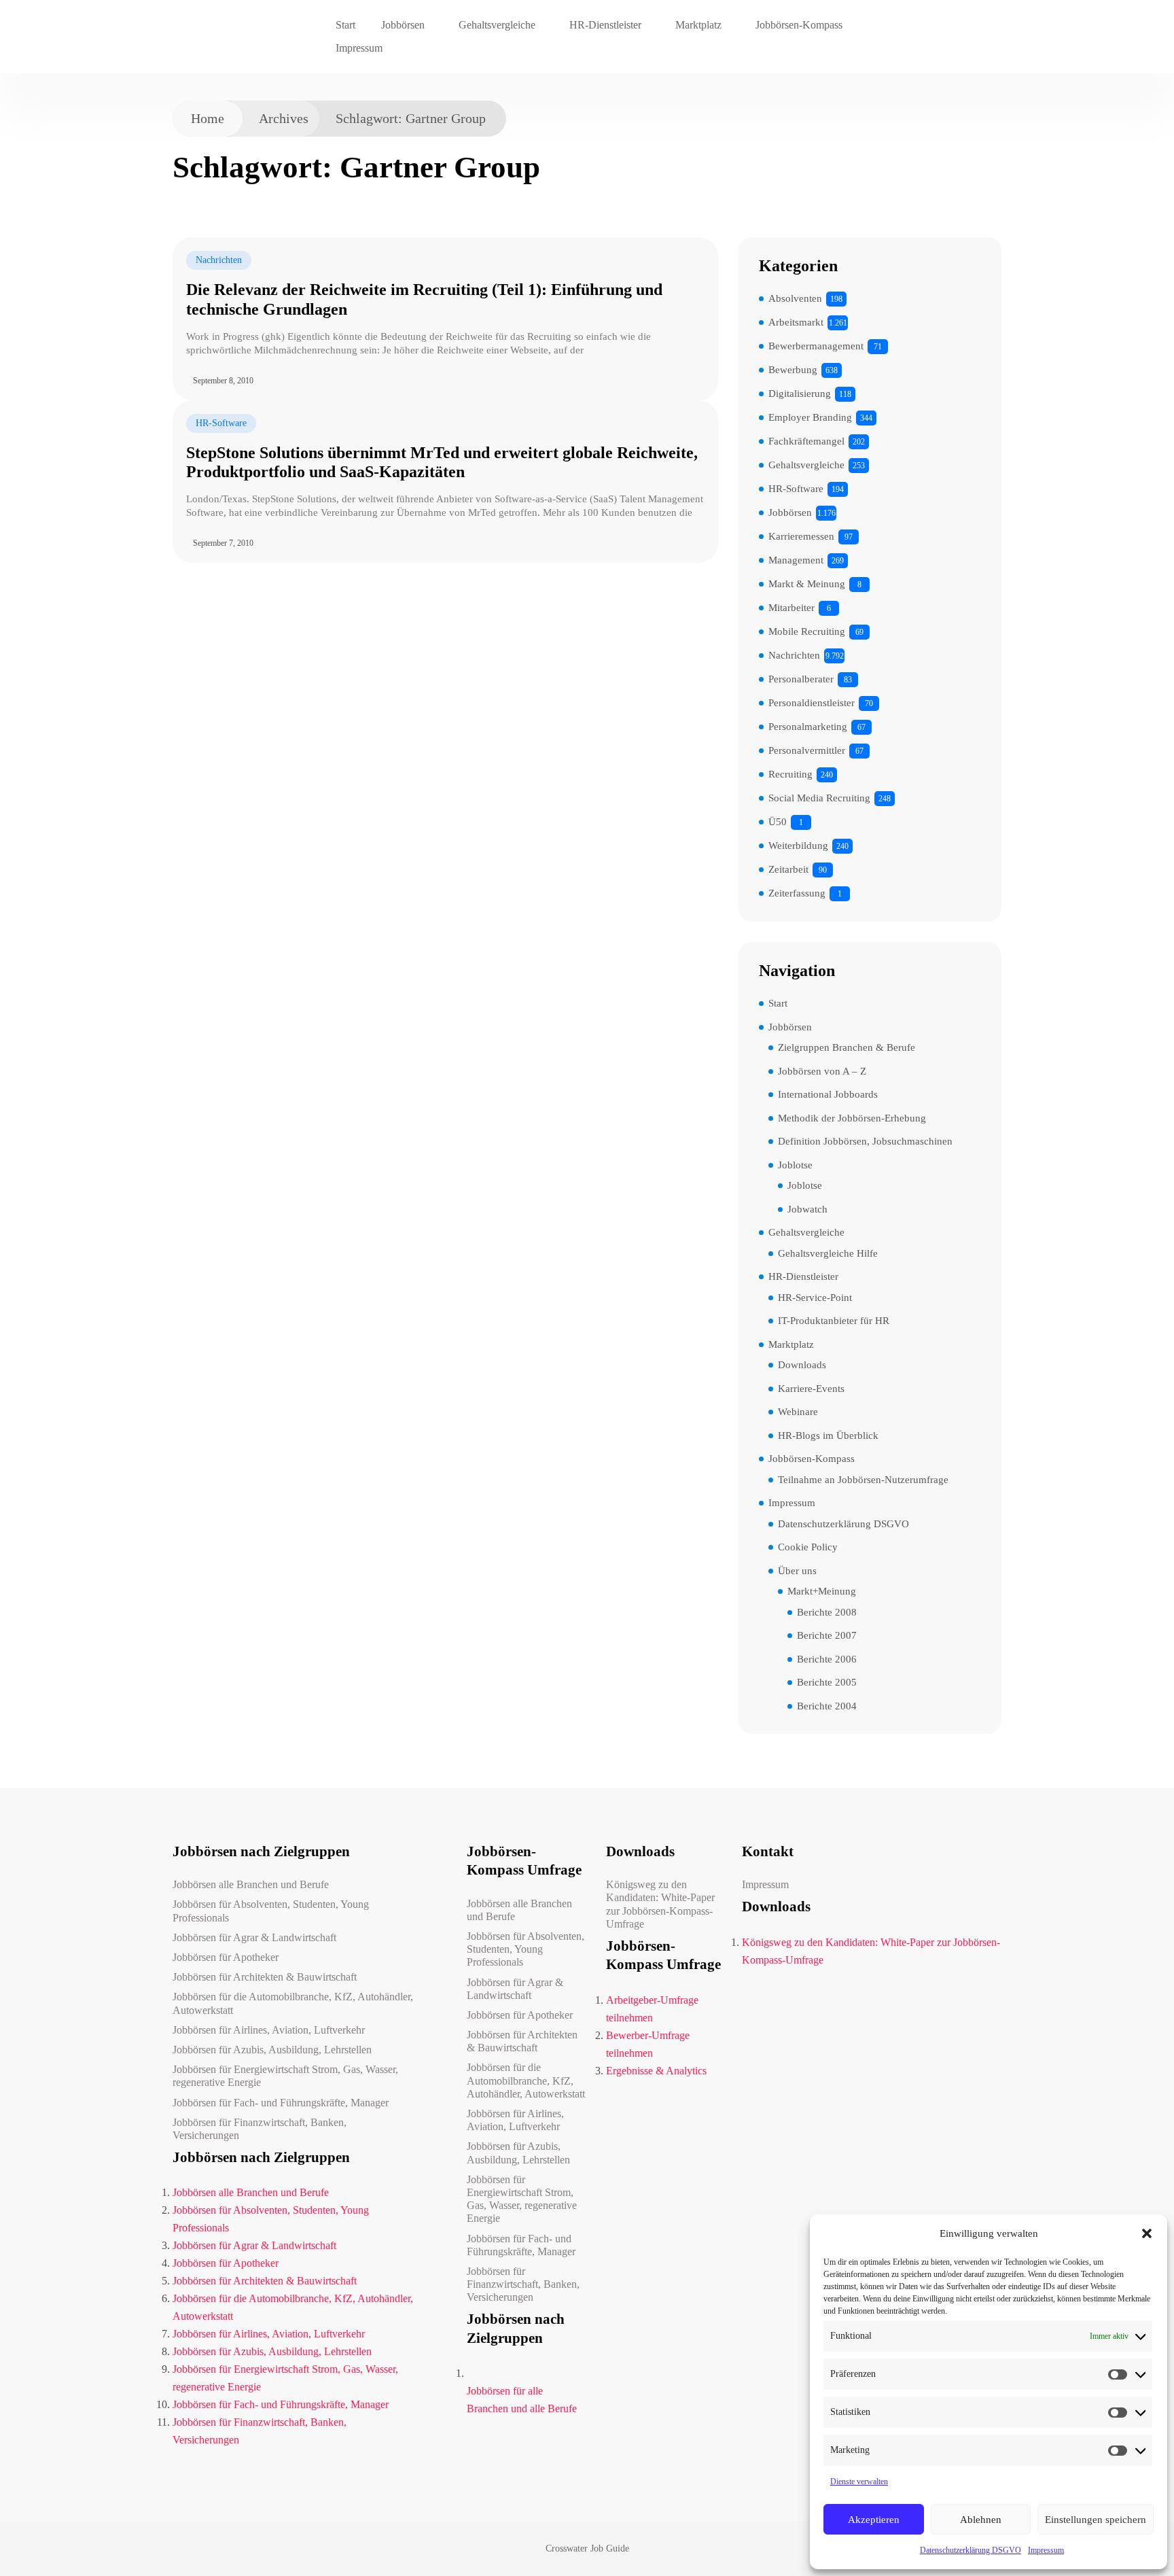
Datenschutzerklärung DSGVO (971, 2550)
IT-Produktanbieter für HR (834, 1321)
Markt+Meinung (822, 1591)
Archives (284, 118)
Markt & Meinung (807, 584)
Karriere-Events (811, 1389)
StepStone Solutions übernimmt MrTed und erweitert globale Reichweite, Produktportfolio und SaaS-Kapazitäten (442, 463)
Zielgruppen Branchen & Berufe (847, 1047)
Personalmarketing (808, 727)
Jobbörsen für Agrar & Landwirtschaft (254, 1937)
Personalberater (801, 679)
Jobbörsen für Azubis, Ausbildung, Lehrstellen (272, 2050)
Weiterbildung (798, 846)
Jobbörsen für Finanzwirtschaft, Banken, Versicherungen (260, 2129)
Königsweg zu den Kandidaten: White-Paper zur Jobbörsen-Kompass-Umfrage (660, 1904)
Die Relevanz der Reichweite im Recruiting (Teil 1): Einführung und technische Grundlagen (424, 299)
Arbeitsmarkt (796, 322)
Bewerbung (793, 370)
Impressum (1046, 2550)
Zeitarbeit (788, 869)
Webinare (798, 1412)
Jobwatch (807, 1209)
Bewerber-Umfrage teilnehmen (648, 2044)
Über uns (797, 1571)
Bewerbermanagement (816, 346)
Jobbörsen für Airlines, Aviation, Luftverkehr (269, 2030)
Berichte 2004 (827, 1706)
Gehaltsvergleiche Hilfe (828, 1253)
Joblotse (795, 1165)
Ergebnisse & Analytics (656, 2071)
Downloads (802, 1365)
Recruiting (790, 774)
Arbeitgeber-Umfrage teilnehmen (652, 2009)
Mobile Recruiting (807, 631)
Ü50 (778, 822)
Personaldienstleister (812, 703)
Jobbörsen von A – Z (822, 1071)
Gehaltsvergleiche (497, 25)
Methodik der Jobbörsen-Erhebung (852, 1118)
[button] (1147, 2233)
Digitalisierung (800, 394)
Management (796, 560)
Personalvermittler (807, 750)
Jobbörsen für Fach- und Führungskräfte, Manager (281, 2103)
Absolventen (795, 298)
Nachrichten (219, 260)
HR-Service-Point (815, 1298)
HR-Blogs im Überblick (828, 1435)
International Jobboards (828, 1094)
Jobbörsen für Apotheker (226, 1957)
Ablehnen (981, 2520)
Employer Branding (810, 417)
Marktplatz (698, 25)
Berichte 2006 (827, 1659)
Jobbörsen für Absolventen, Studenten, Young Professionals (271, 1911)
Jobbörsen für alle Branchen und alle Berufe (522, 2400)
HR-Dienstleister (605, 25)
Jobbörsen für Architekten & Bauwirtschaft (265, 1977)
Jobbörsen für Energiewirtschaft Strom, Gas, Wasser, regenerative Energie (285, 2076)
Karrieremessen (801, 536)
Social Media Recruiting (819, 798)
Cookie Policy (808, 1547)
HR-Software (221, 423)
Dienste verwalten (859, 2482)
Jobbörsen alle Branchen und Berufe (251, 1884)
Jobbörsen (403, 25)
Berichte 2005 (827, 1682)
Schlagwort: (411, 118)
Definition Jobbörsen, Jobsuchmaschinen (865, 1141)
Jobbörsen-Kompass (799, 25)
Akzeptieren (874, 2520)
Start (345, 25)
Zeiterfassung (797, 893)
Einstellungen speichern (1096, 2520)
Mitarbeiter (791, 608)
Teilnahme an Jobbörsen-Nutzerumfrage (863, 1480)
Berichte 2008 (827, 1612)
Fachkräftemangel (806, 441)
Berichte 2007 (827, 1635)
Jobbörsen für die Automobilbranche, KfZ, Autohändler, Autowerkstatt (293, 2003)
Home (208, 118)
